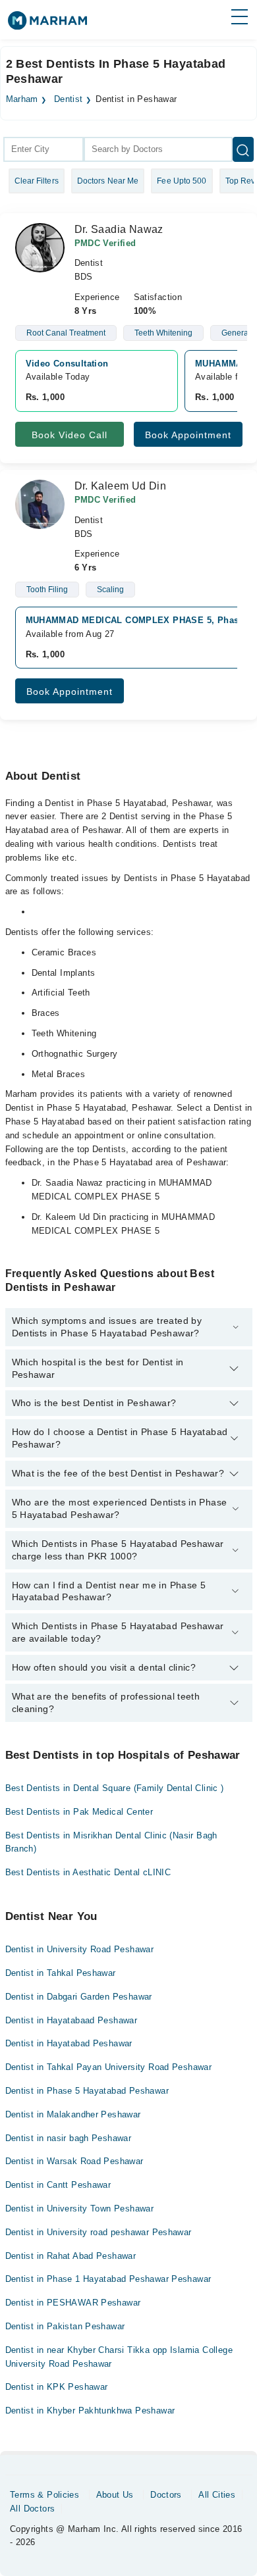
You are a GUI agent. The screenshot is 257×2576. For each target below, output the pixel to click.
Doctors (166, 2495)
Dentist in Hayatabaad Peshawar (71, 2020)
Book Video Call (70, 435)
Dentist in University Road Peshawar (80, 1949)
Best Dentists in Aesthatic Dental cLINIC (88, 1872)
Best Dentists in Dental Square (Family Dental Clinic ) (115, 1788)
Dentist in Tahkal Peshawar (61, 1973)
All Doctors (32, 2509)
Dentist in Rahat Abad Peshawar (71, 2256)
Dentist (69, 99)
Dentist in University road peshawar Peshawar (99, 2232)
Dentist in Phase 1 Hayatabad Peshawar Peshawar (108, 2279)
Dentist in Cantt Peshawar (58, 2185)
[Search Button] (243, 149)
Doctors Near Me (108, 181)
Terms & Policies (44, 2495)
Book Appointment (188, 435)
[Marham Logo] (47, 25)
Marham (22, 99)
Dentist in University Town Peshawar (80, 2209)
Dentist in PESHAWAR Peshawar (73, 2303)
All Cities (217, 2495)
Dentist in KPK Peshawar (57, 2387)
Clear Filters (37, 181)
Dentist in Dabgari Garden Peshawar (79, 1997)
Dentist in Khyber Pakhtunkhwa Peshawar (90, 2411)
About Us (115, 2495)
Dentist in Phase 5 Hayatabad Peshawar (87, 2091)
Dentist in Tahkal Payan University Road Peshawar (109, 2067)
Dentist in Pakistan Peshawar (65, 2326)
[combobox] (43, 149)
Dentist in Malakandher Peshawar (73, 2114)
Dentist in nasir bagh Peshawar (69, 2138)
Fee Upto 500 (182, 181)
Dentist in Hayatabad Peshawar (69, 2043)
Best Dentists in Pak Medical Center (79, 1812)
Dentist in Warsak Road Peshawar (74, 2161)
